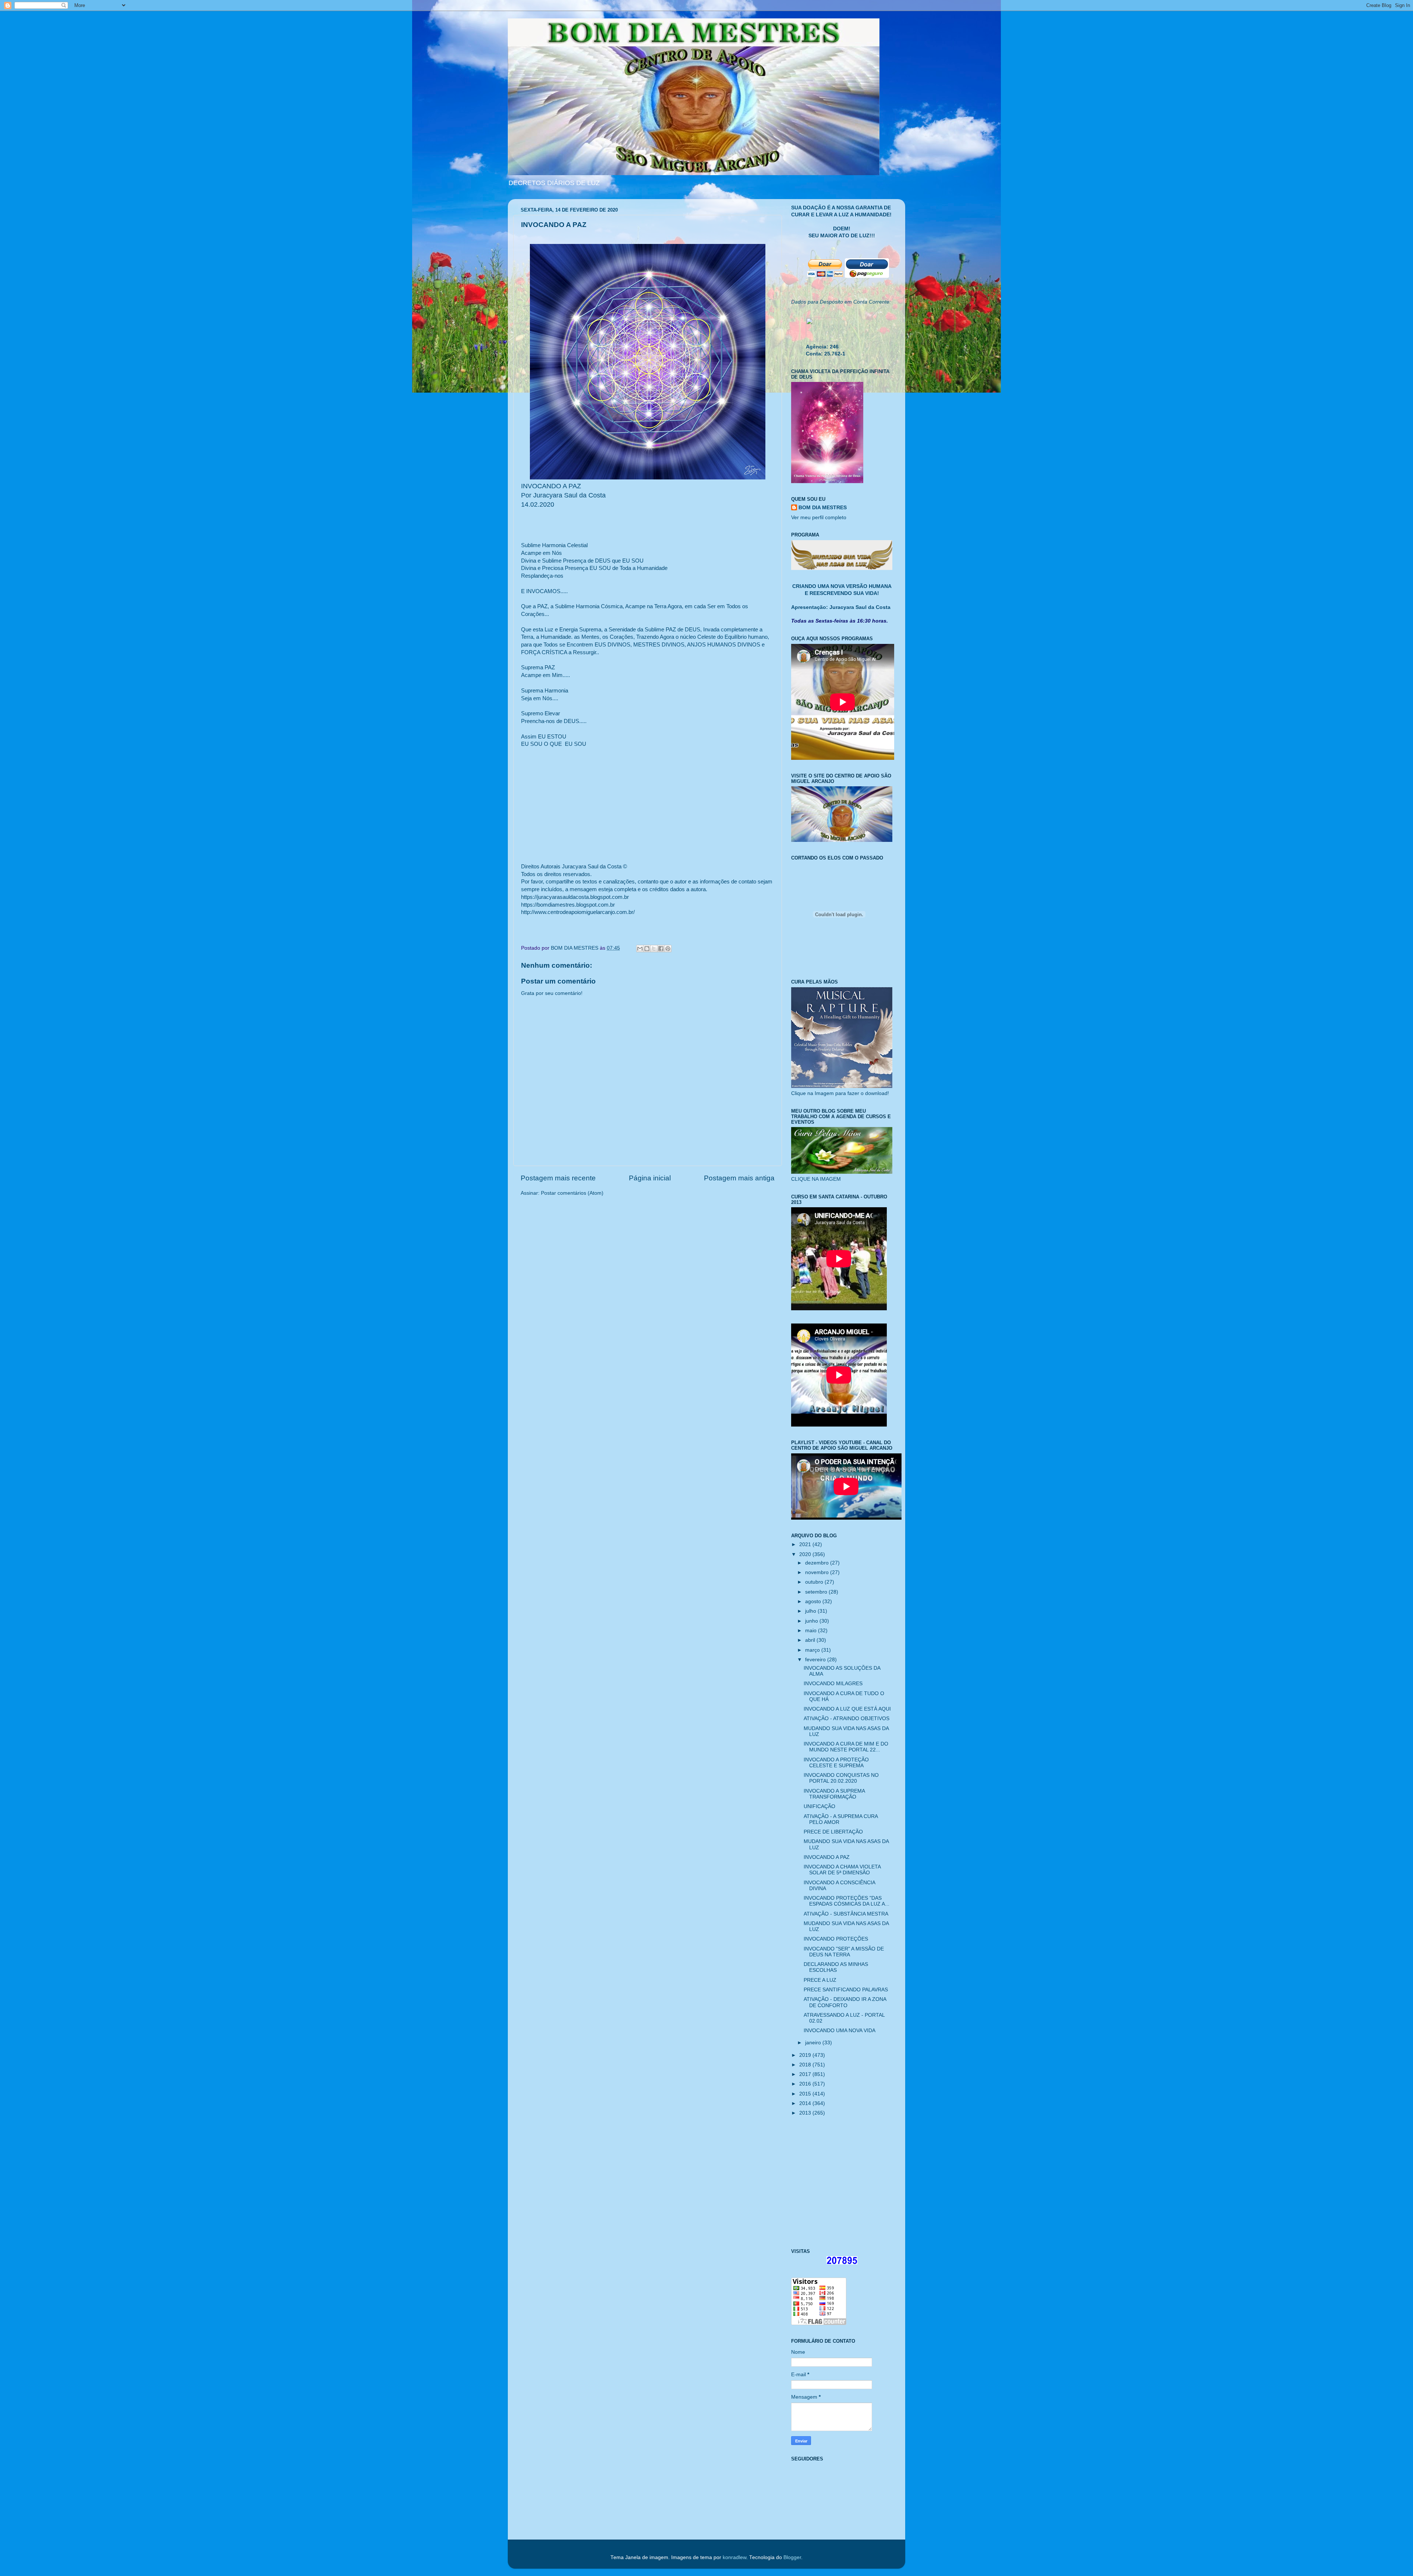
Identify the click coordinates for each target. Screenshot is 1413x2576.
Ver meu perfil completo (819, 518)
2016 (806, 2084)
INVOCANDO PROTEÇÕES (836, 1939)
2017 (806, 2074)
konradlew (734, 2557)
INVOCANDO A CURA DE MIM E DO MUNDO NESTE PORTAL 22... (846, 1747)
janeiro (814, 2043)
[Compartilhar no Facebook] (661, 949)
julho (811, 1611)
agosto (814, 1601)
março (813, 1650)
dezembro (818, 1563)
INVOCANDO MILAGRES (833, 1684)
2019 (806, 2055)
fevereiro (816, 1660)
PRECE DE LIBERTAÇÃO (833, 1832)
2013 (806, 2113)
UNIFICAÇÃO (819, 1806)
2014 (806, 2103)
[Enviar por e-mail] (640, 949)
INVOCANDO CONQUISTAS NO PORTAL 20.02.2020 (841, 1778)
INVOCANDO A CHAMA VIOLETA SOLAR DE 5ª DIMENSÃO (842, 1870)
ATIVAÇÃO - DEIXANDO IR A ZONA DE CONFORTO (845, 2002)
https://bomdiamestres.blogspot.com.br (568, 905)
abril (811, 1640)
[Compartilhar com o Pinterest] (668, 949)
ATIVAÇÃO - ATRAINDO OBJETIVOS (847, 1718)
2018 (806, 2065)
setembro (817, 1592)
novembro (818, 1572)
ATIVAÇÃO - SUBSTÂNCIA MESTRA (846, 1914)
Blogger (792, 2557)
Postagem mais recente (558, 1178)
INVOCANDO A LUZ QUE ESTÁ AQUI (847, 1709)
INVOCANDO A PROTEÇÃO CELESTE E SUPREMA (836, 1763)
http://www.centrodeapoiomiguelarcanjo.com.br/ (578, 912)
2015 (806, 2094)
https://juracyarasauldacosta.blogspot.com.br (575, 897)
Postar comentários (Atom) (572, 1193)
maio (812, 1631)
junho (812, 1621)
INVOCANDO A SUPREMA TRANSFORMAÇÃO (834, 1794)
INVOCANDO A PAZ (827, 1857)
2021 (806, 1544)
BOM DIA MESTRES (823, 508)
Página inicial (650, 1178)
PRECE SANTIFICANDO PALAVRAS (846, 1990)
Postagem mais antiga (739, 1178)
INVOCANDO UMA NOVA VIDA (840, 2031)
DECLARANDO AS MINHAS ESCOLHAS (836, 1967)
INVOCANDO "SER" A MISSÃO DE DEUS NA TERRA (844, 1952)
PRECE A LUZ (820, 1980)
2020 (806, 1554)
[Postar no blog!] (647, 949)
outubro (815, 1582)
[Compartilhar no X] (654, 949)
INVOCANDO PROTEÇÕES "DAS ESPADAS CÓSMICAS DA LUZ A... (847, 1901)
